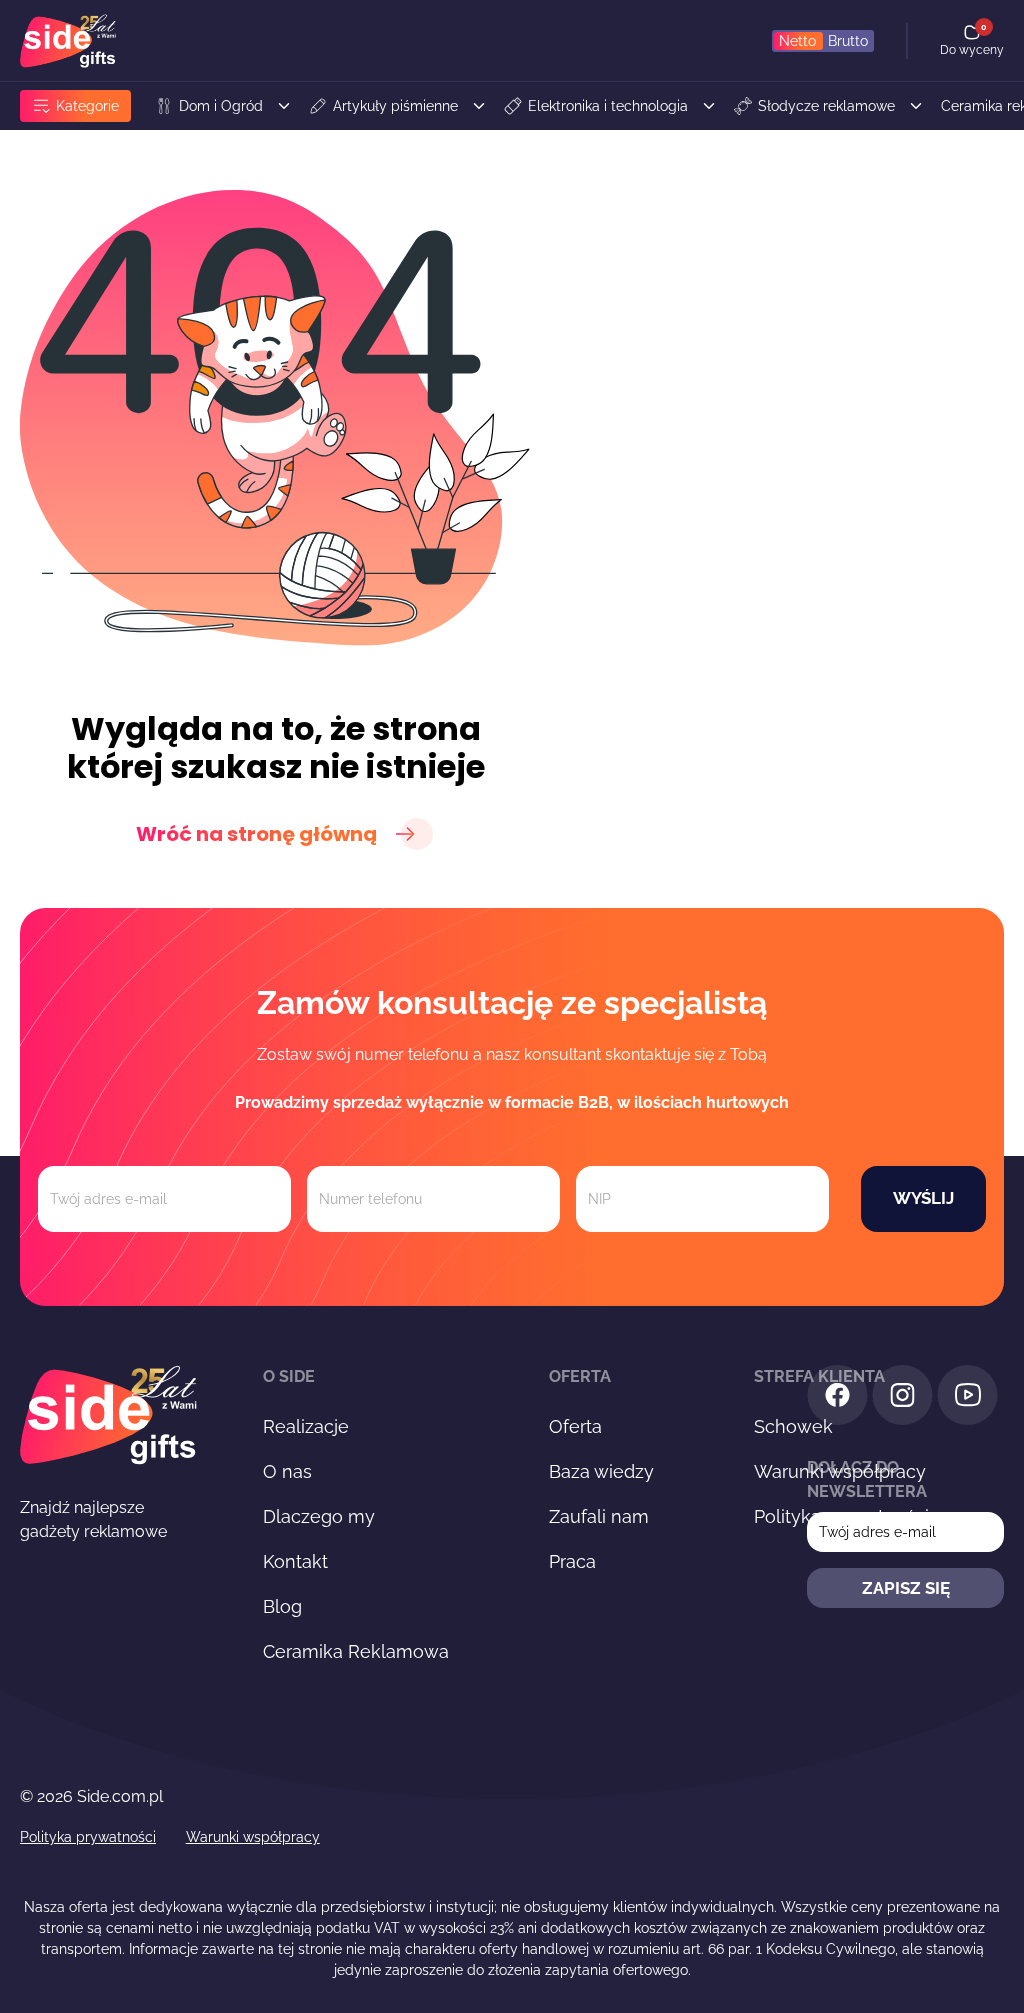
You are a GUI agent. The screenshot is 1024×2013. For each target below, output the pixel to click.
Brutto (848, 41)
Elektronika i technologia (608, 106)
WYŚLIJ (923, 1198)
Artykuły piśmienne (395, 106)
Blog (282, 1606)
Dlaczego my (319, 1516)
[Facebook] (837, 1398)
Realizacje (306, 1426)
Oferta (575, 1426)
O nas (287, 1471)
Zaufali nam (599, 1516)
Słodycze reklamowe (826, 106)
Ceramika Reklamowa (356, 1651)
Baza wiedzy (601, 1471)
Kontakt (295, 1561)
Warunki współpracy (253, 1837)
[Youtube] (967, 1398)
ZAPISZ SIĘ (906, 1588)
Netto (797, 41)
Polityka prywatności (88, 1837)
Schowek (793, 1426)
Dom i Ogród (221, 106)
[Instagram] (902, 1398)
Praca (572, 1561)
